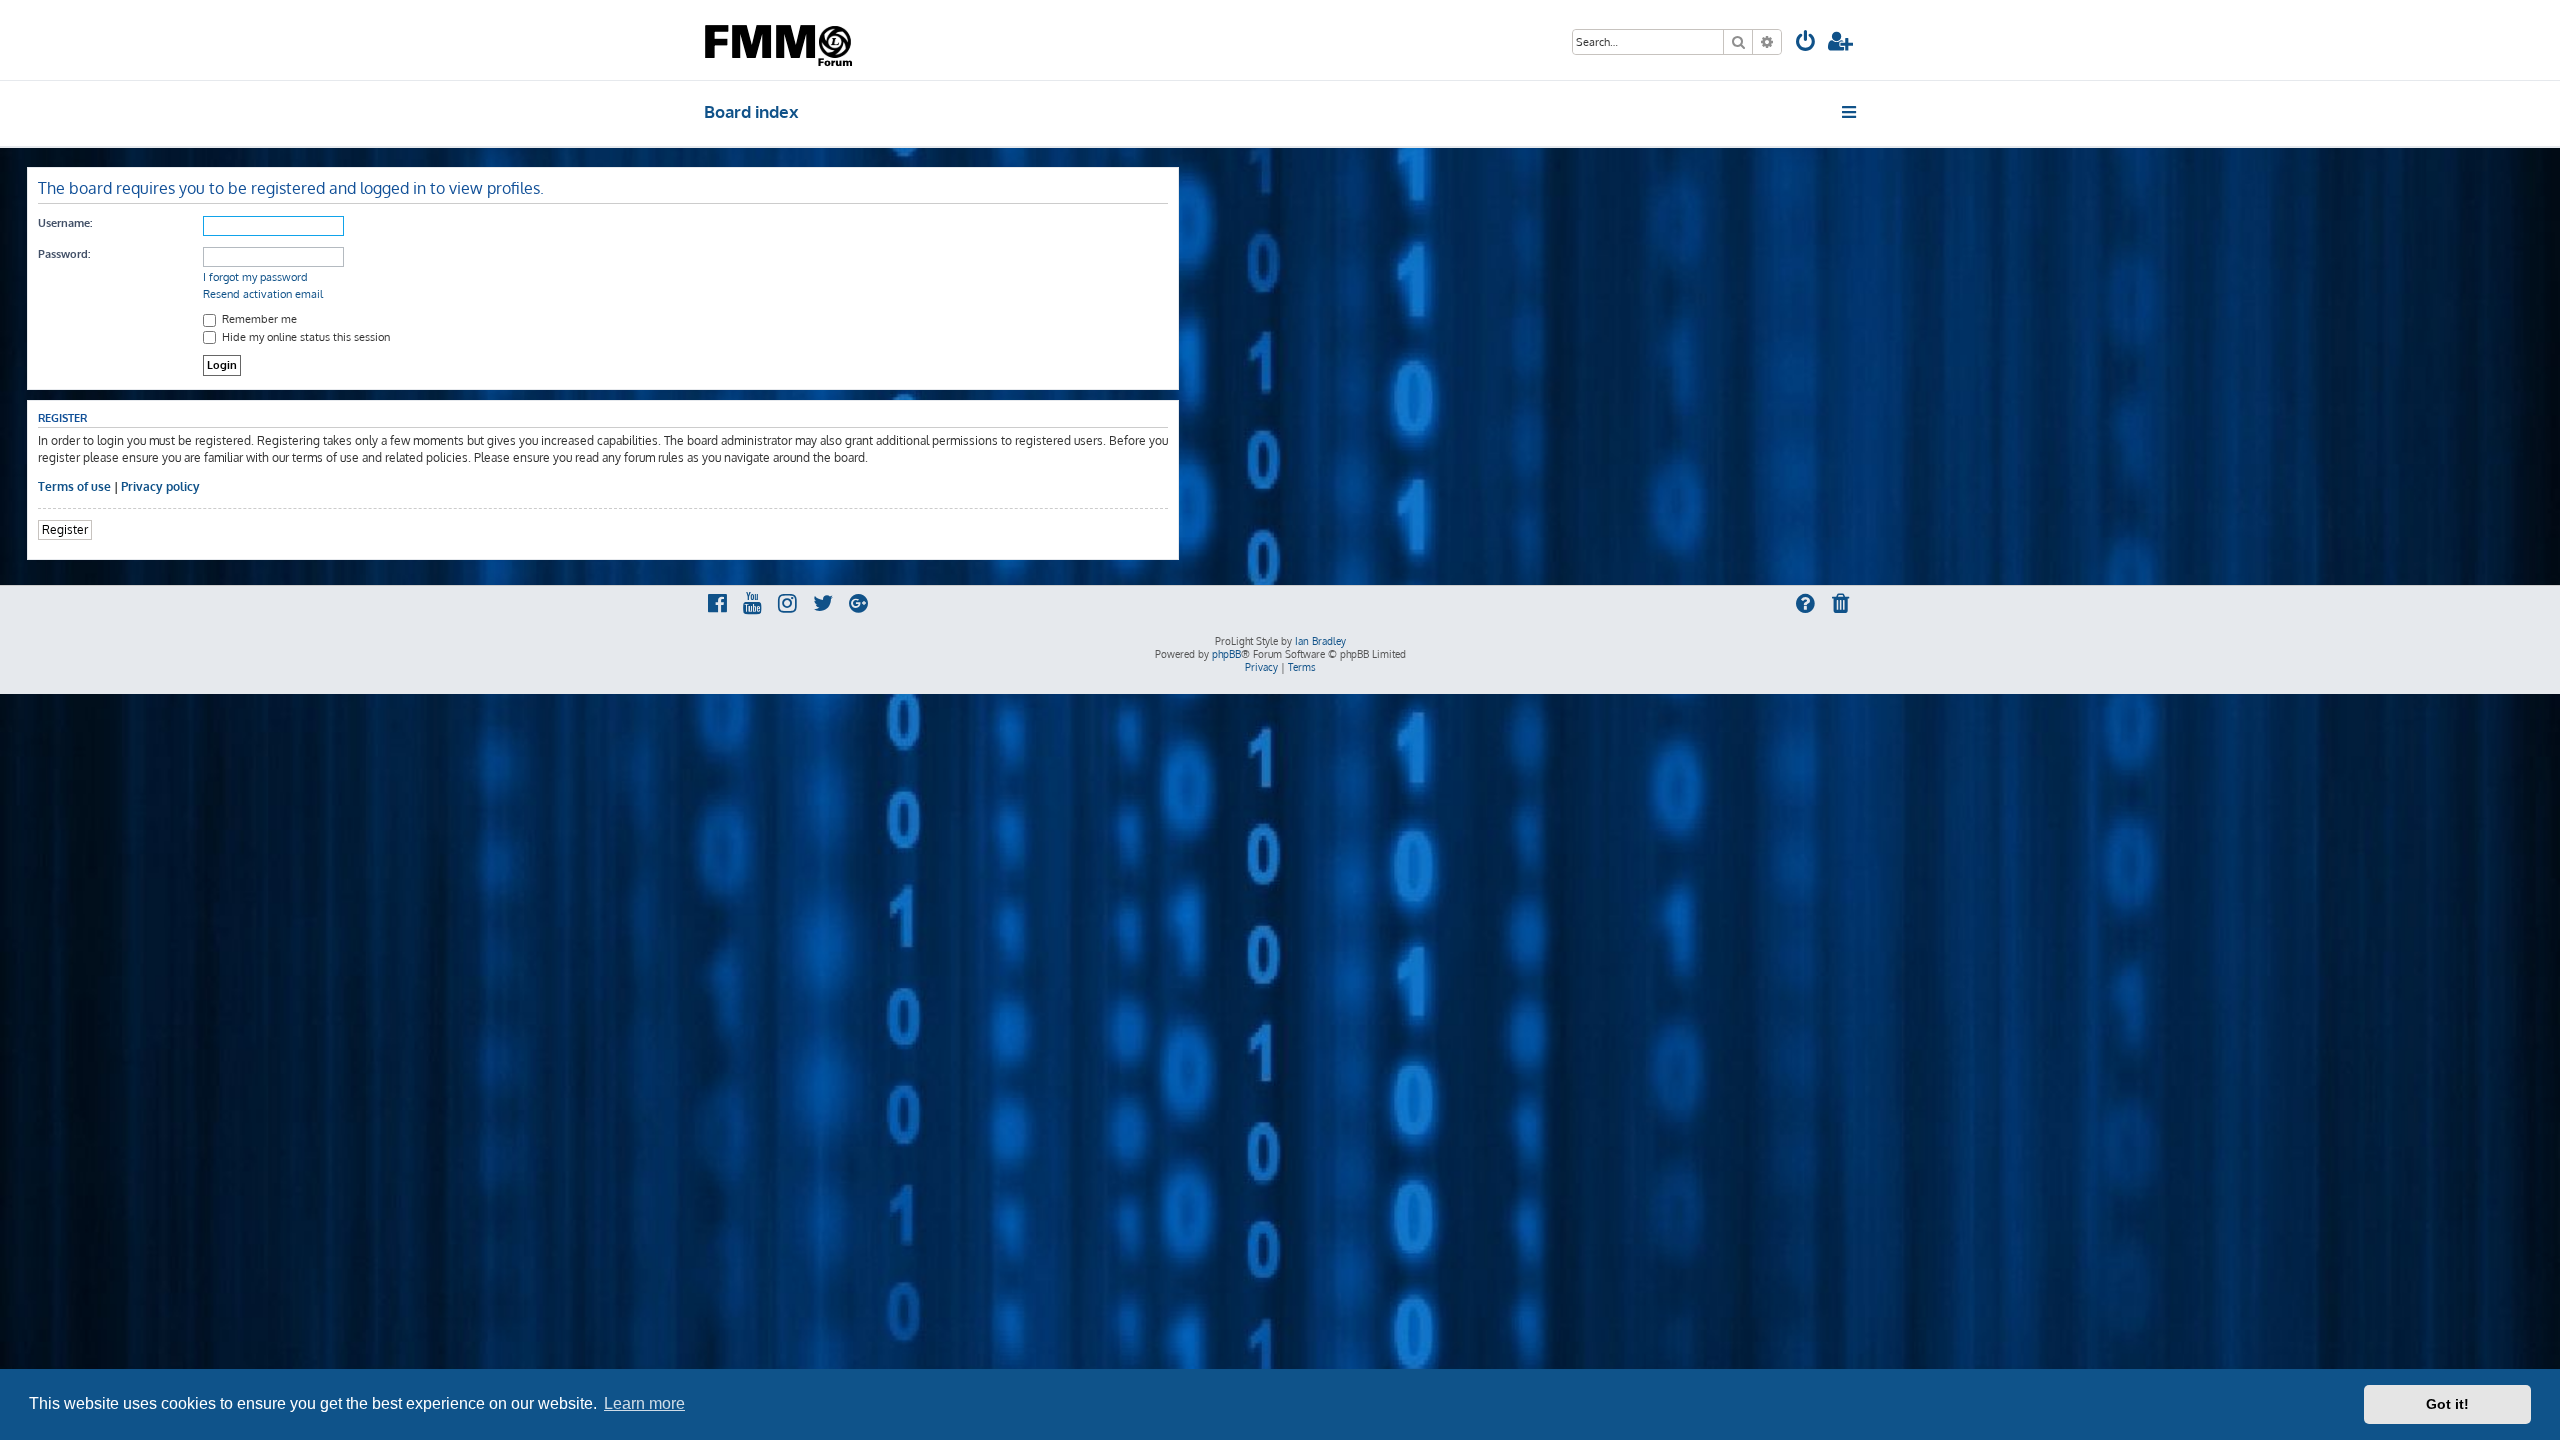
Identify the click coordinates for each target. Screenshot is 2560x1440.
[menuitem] (1806, 43)
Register (65, 529)
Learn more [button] (644, 1403)
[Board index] (780, 40)
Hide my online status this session (304, 337)
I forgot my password (255, 277)
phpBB (1226, 654)
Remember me (258, 319)
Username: (65, 223)
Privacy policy (160, 486)
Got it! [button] (2447, 1404)
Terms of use (74, 486)
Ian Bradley (1320, 641)
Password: (64, 254)
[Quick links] (1850, 112)
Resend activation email (263, 294)
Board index (751, 111)
